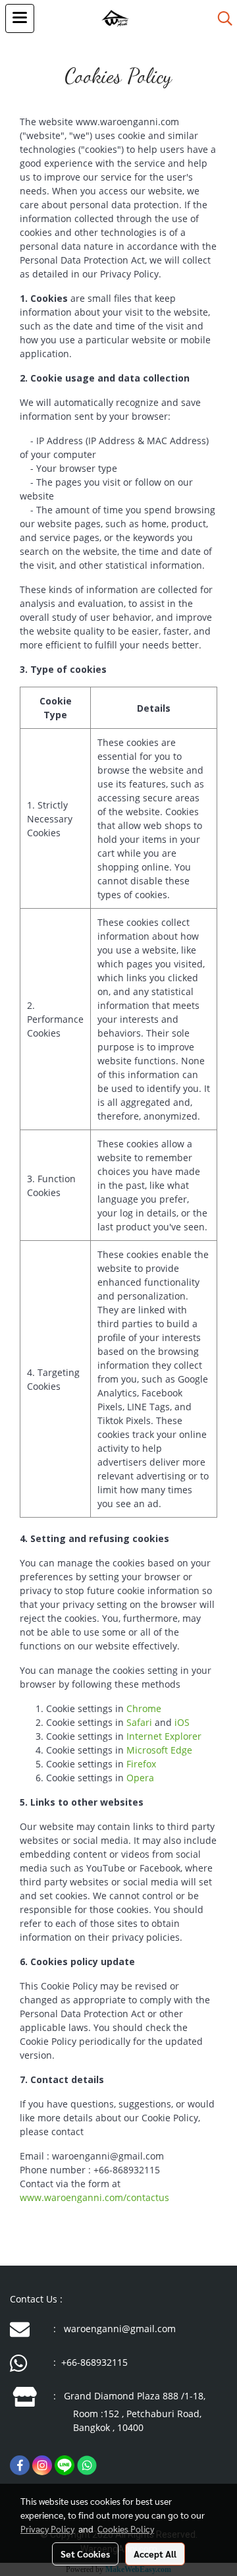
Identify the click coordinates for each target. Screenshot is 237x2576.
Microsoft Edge (159, 1750)
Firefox (141, 1764)
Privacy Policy (47, 2529)
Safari (139, 1722)
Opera (140, 1778)
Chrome (144, 1708)
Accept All (155, 2554)
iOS (182, 1722)
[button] (221, 18)
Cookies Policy (126, 2529)
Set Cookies (85, 2554)
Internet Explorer (164, 1736)
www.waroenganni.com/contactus (94, 2197)
